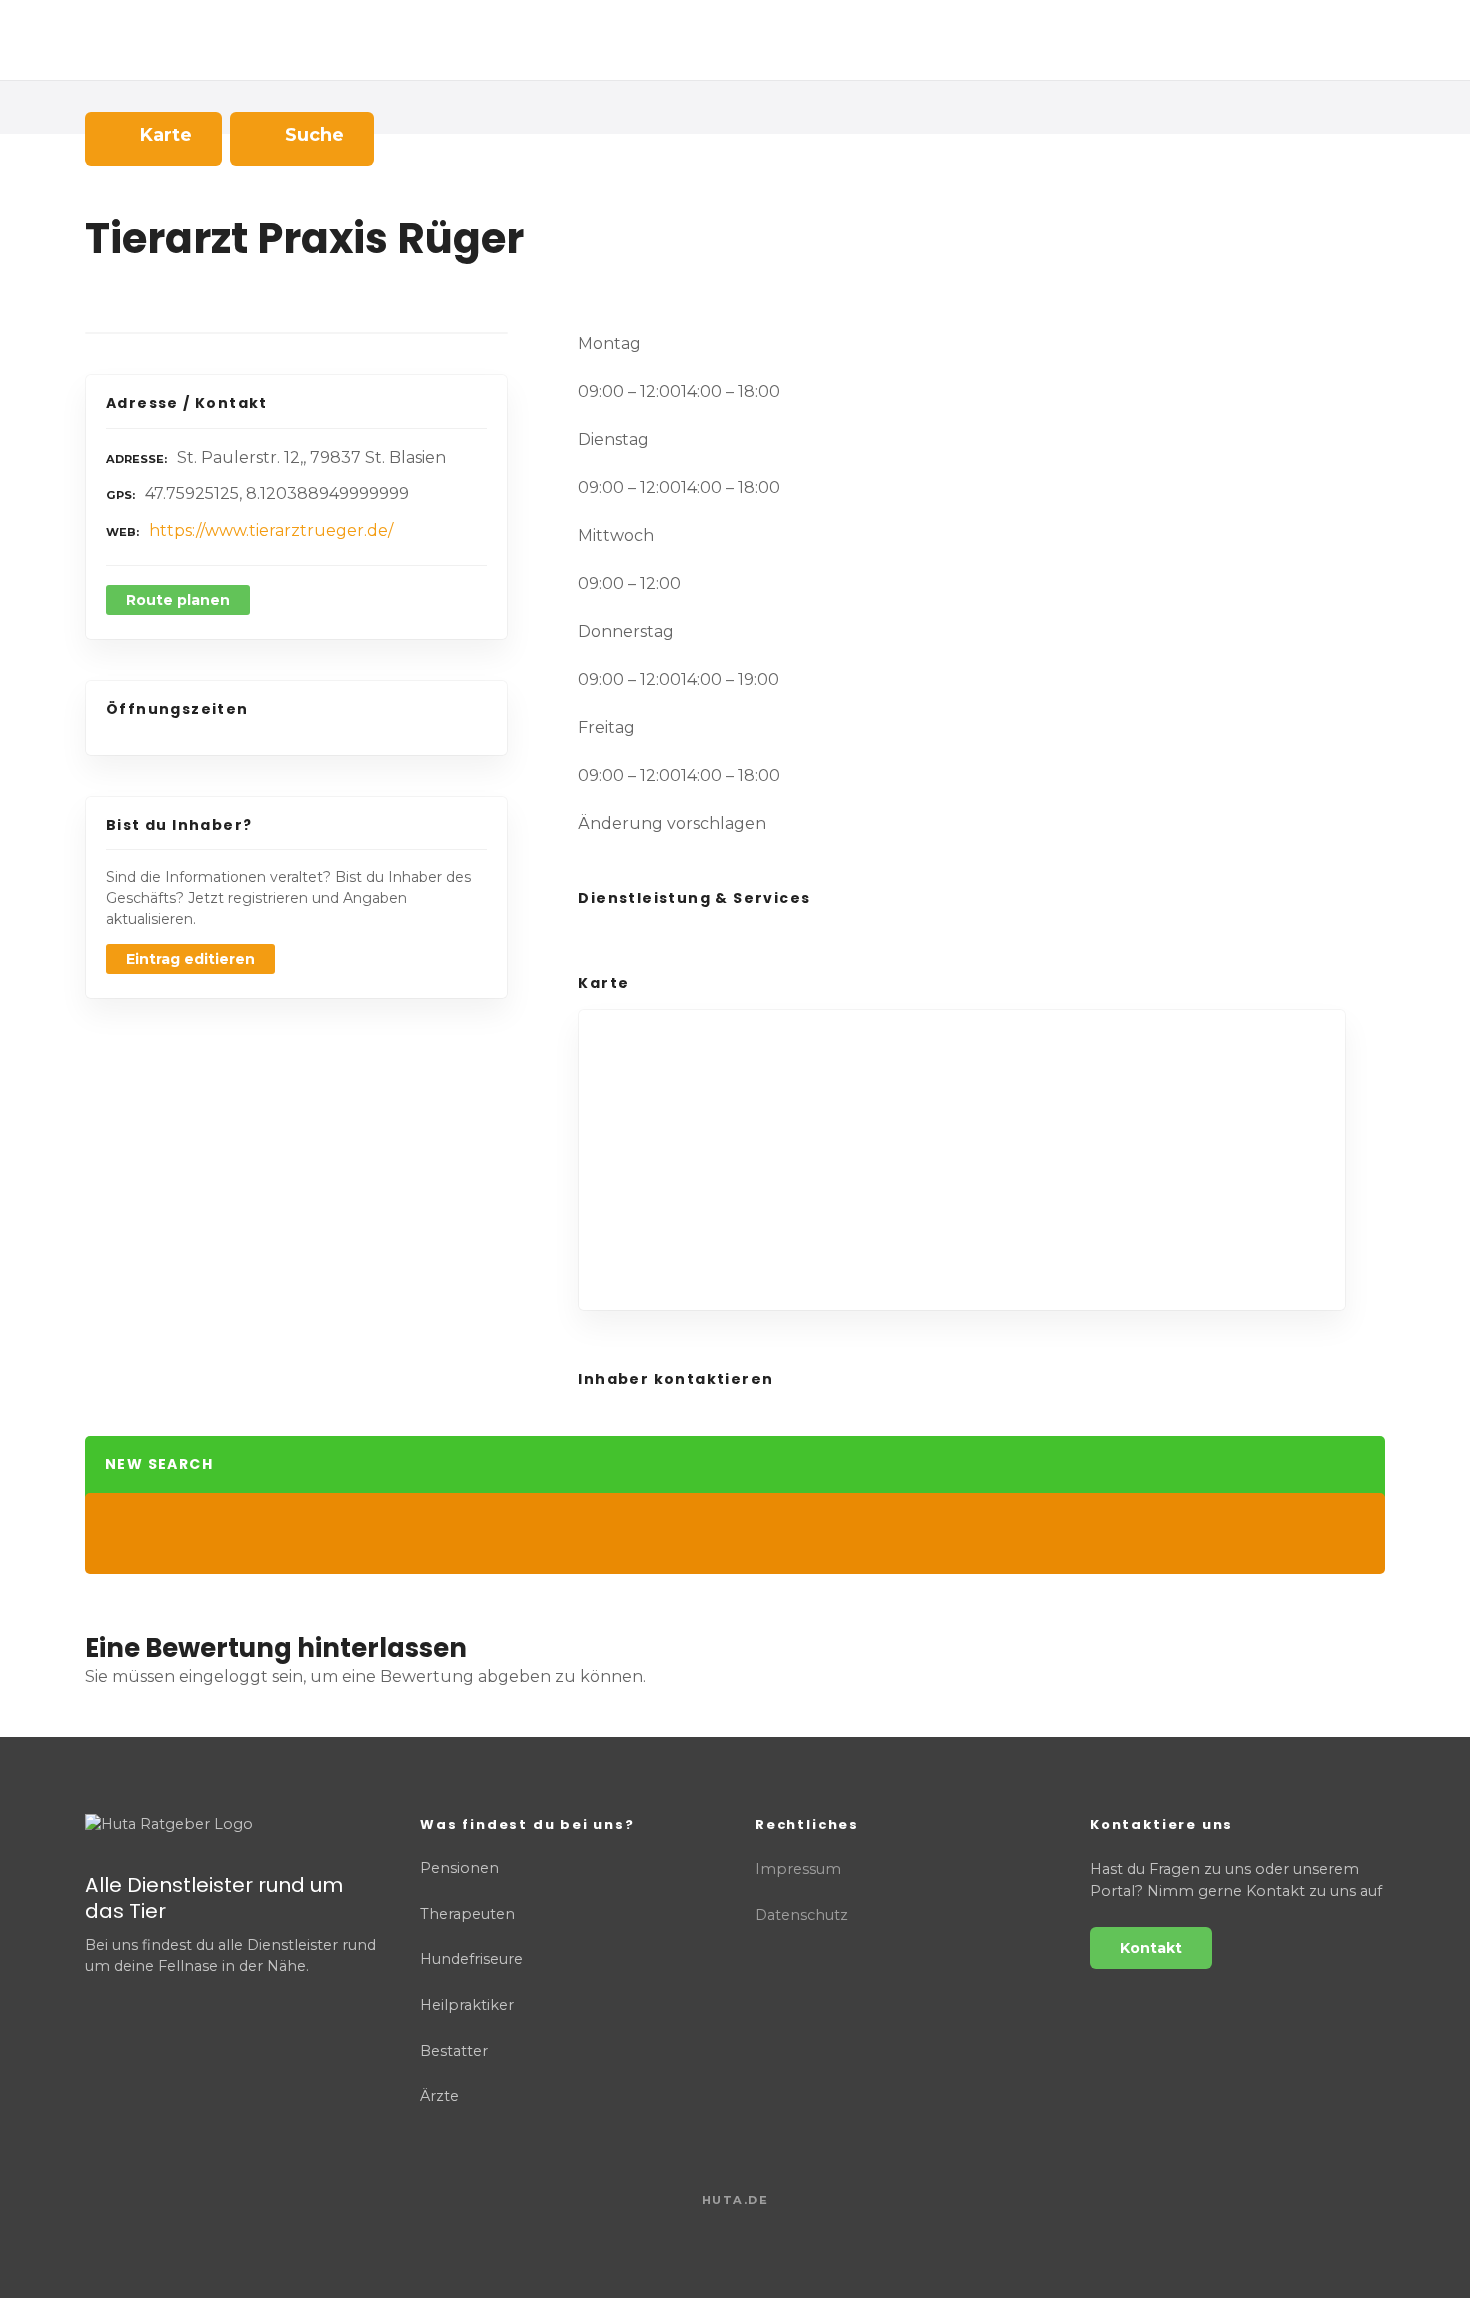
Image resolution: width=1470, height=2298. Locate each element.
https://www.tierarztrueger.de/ (271, 530)
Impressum (798, 1869)
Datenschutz (801, 1915)
